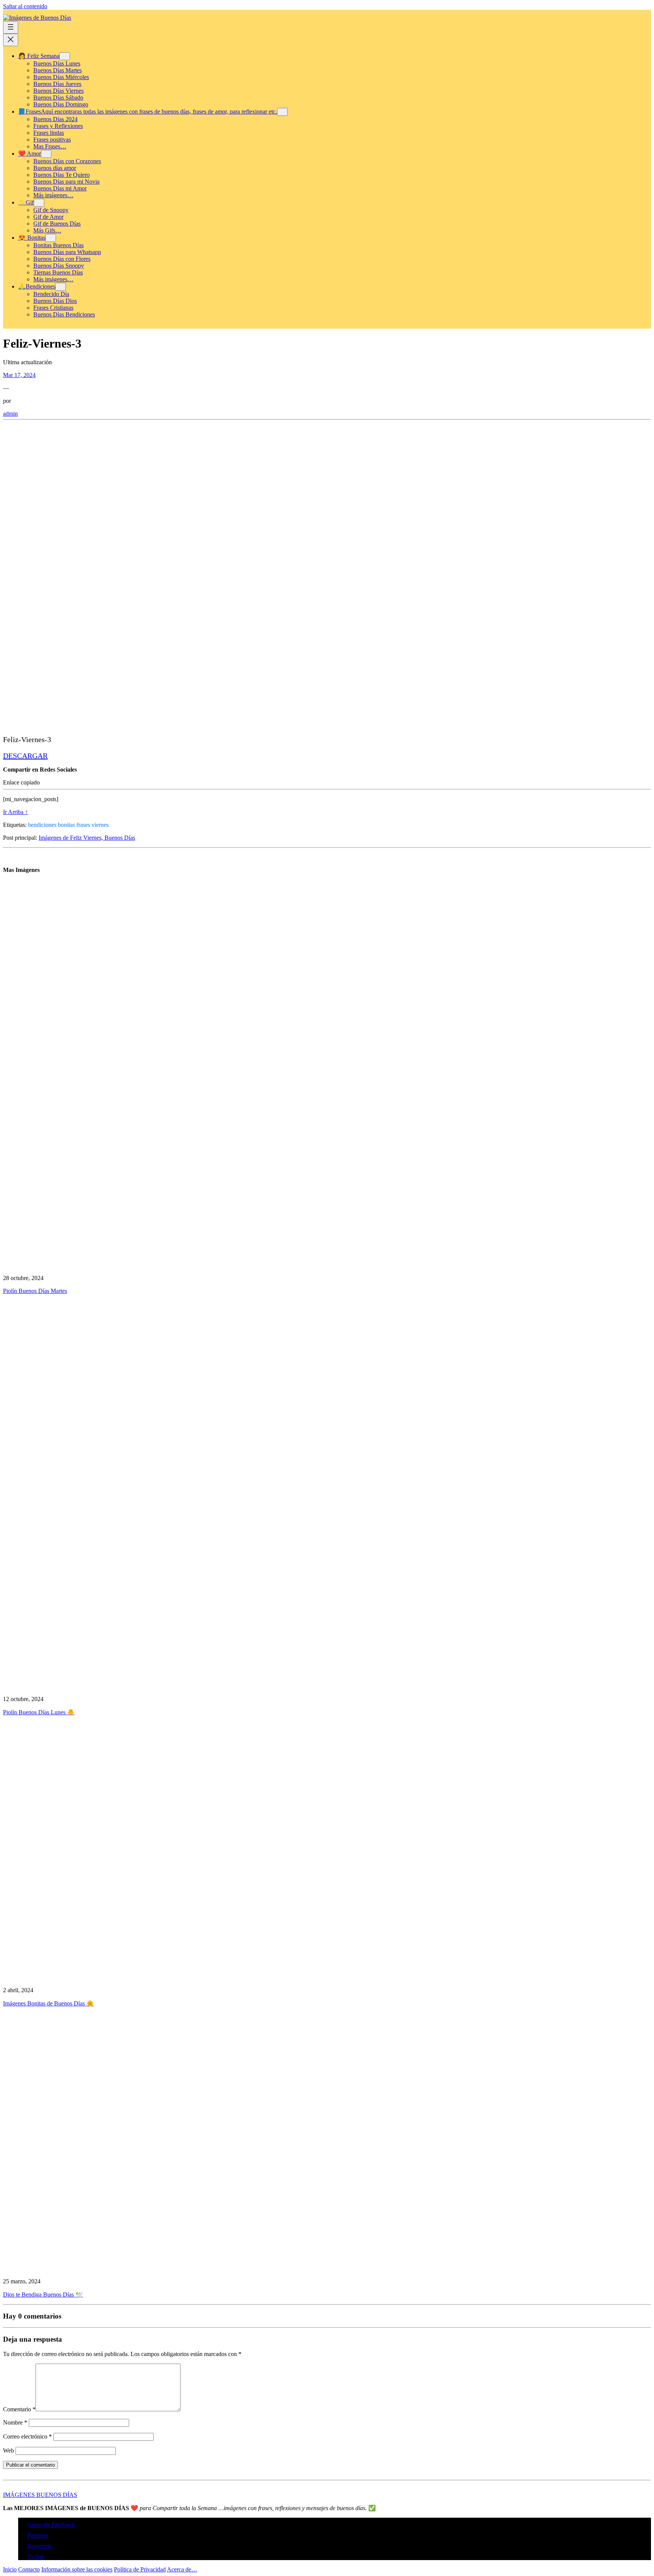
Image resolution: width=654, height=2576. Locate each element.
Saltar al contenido (25, 6)
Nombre (15, 2422)
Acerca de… (182, 2569)
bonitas (66, 825)
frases (83, 825)
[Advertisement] (230, 476)
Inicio (10, 2569)
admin (10, 414)
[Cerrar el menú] (11, 40)
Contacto (29, 2569)
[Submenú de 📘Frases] (282, 112)
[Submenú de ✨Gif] (39, 203)
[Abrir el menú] (11, 27)
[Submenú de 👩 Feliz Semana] (65, 56)
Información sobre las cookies (77, 2569)
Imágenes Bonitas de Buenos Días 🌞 (48, 2003)
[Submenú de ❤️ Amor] (46, 154)
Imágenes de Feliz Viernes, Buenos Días (87, 838)
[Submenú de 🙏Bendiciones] (61, 287)
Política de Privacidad (140, 2569)
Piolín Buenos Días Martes (35, 1291)
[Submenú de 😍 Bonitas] (51, 238)
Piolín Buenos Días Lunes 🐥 (39, 1712)
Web (9, 2450)
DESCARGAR (25, 756)
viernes (100, 825)
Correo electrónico (27, 2436)
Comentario (19, 2409)
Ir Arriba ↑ (16, 812)
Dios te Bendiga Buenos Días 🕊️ (43, 2295)
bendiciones (42, 825)
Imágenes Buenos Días (40, 2495)
